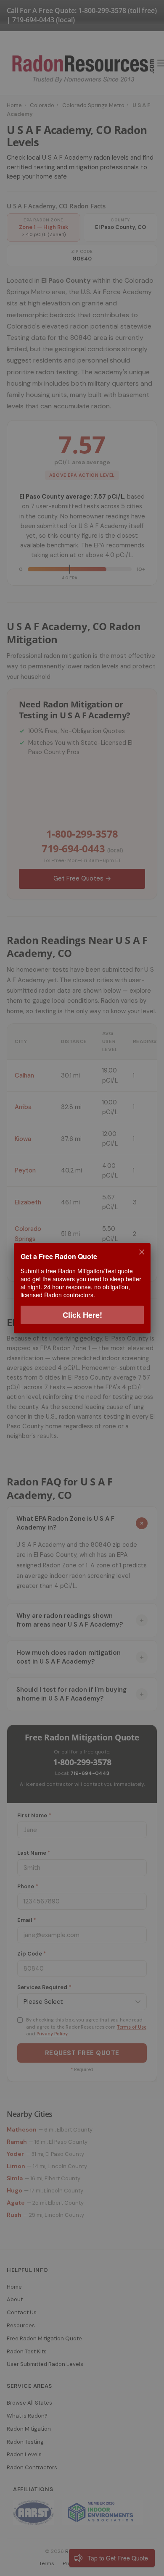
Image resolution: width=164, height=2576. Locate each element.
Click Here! (82, 1314)
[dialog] (82, 1288)
